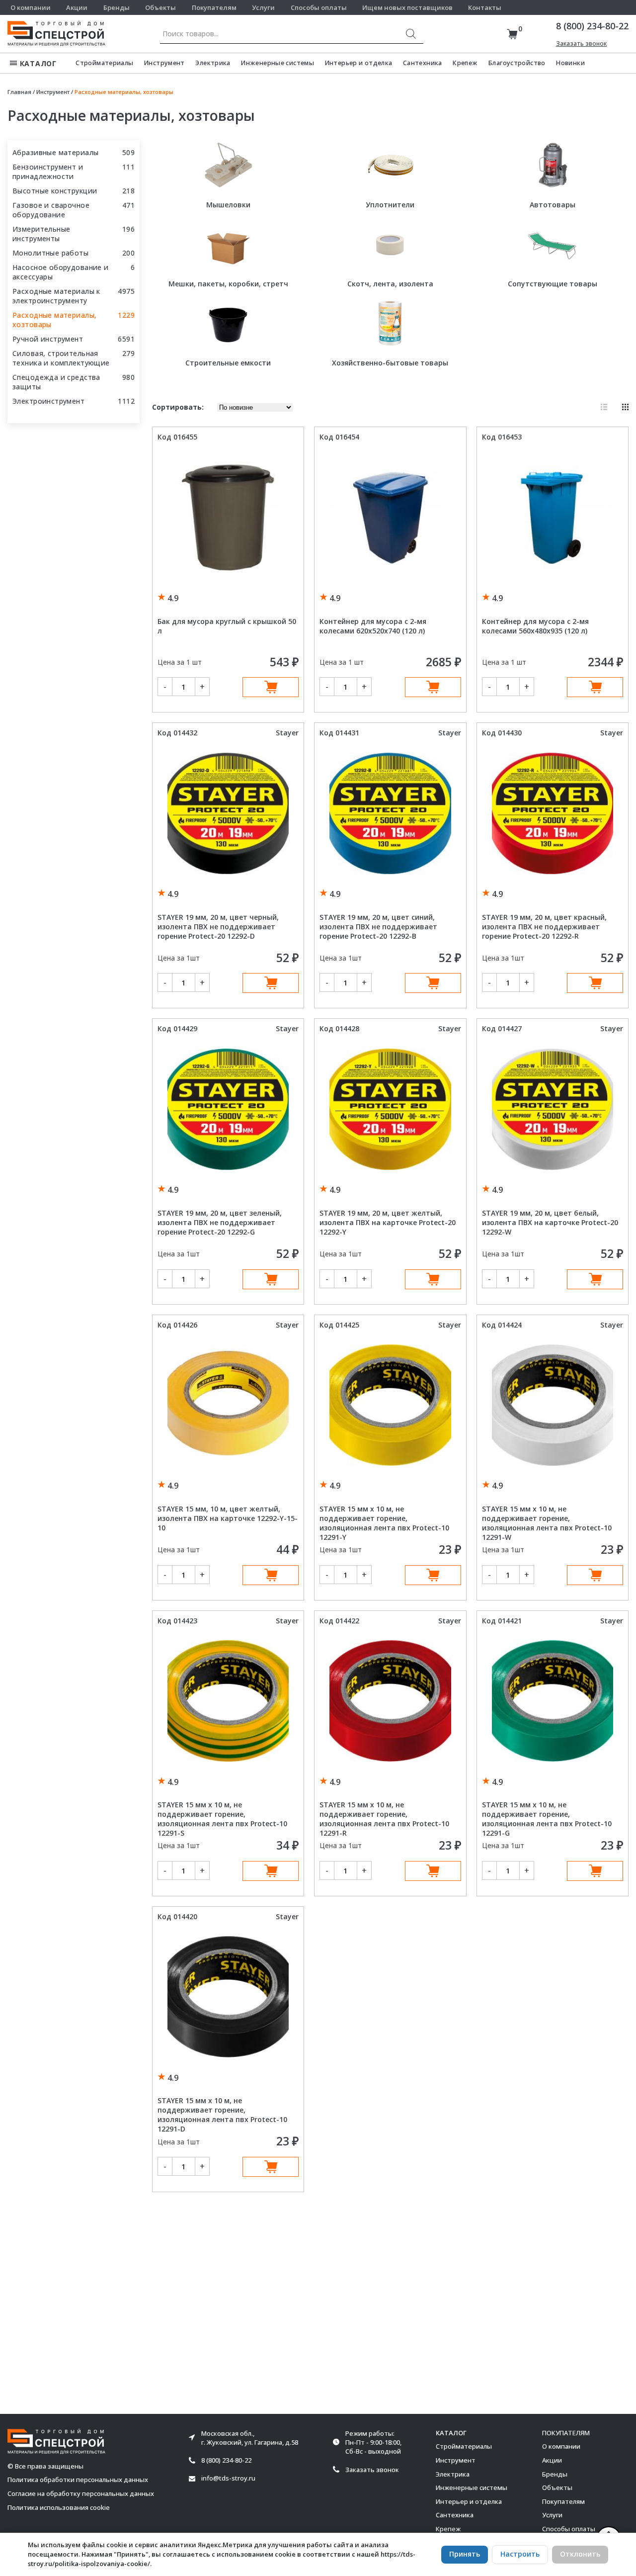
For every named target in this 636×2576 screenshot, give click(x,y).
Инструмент (164, 63)
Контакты (485, 7)
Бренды (117, 7)
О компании (31, 7)
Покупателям (214, 7)
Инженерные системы (278, 63)
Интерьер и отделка (359, 63)
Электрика (213, 63)
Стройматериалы (104, 63)
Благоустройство (517, 63)
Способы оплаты (319, 7)
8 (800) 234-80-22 (592, 26)
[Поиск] (411, 34)
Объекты (160, 7)
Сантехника (423, 63)
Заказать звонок (581, 44)
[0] (512, 34)
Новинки (570, 63)
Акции (77, 7)
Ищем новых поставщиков (407, 7)
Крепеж (465, 63)
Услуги (263, 7)
